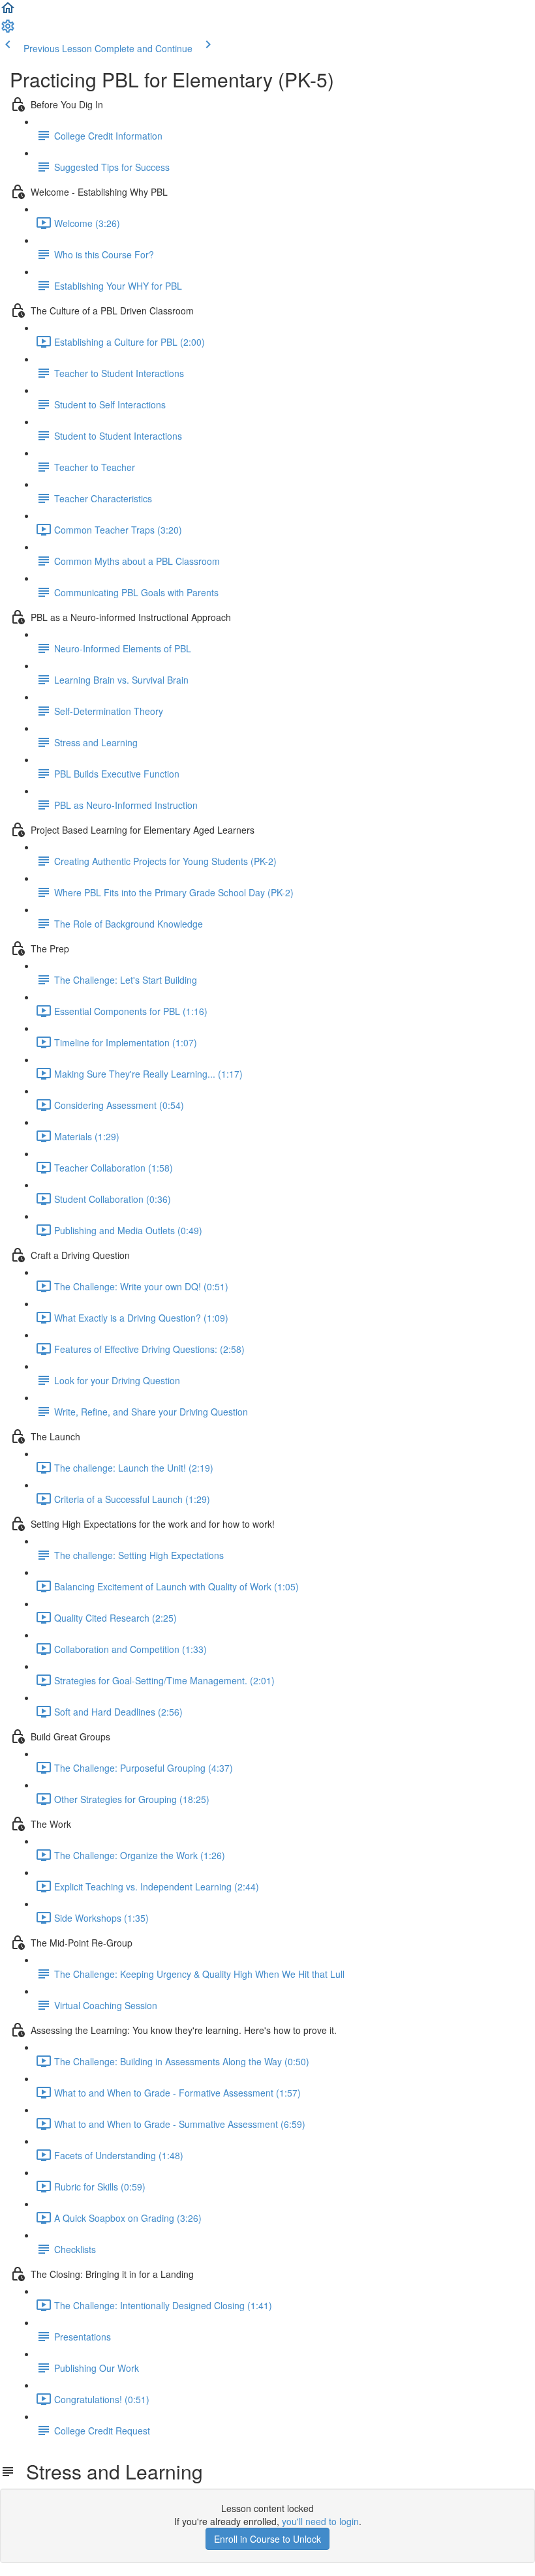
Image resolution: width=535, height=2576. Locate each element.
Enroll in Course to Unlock (267, 2539)
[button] (8, 12)
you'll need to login (320, 2521)
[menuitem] (8, 30)
